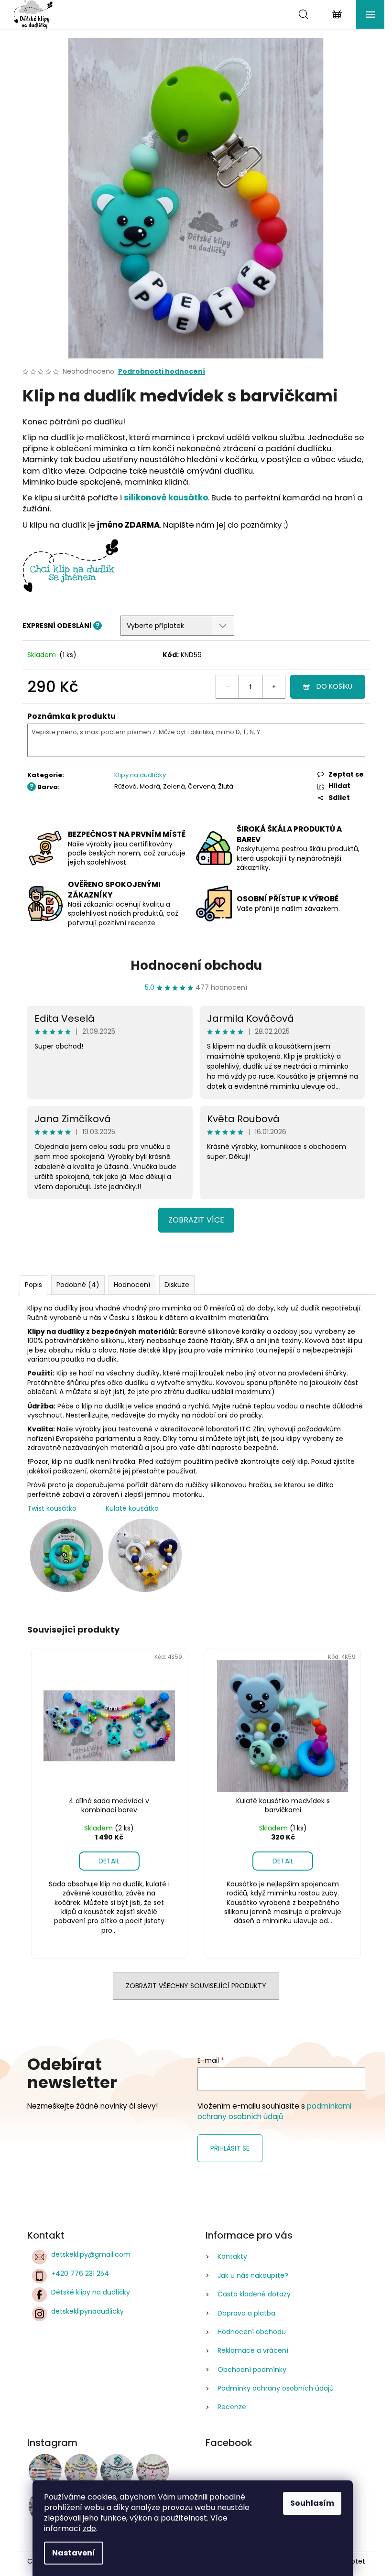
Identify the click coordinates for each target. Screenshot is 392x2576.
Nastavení (74, 2553)
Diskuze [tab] (177, 1285)
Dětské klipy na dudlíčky (91, 2292)
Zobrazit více (196, 1220)
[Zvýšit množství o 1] (273, 687)
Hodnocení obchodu (196, 965)
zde (89, 2528)
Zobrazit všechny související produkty (196, 1986)
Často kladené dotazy (254, 2294)
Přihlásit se (230, 2148)
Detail (109, 1861)
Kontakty (232, 2256)
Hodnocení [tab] (132, 1285)
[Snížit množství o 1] (228, 687)
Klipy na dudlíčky (140, 775)
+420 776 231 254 (80, 2273)
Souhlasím (312, 2503)
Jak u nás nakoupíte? (253, 2275)
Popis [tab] (33, 1285)
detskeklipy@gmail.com (91, 2254)
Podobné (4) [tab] (78, 1285)
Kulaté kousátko (132, 1508)
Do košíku (334, 686)
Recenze (232, 2407)
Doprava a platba (246, 2313)
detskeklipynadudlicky (87, 2311)
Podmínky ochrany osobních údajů (276, 2388)
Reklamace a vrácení (253, 2350)
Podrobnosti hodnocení (162, 372)
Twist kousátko (52, 1508)
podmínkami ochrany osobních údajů (274, 2111)
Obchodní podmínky (252, 2370)
